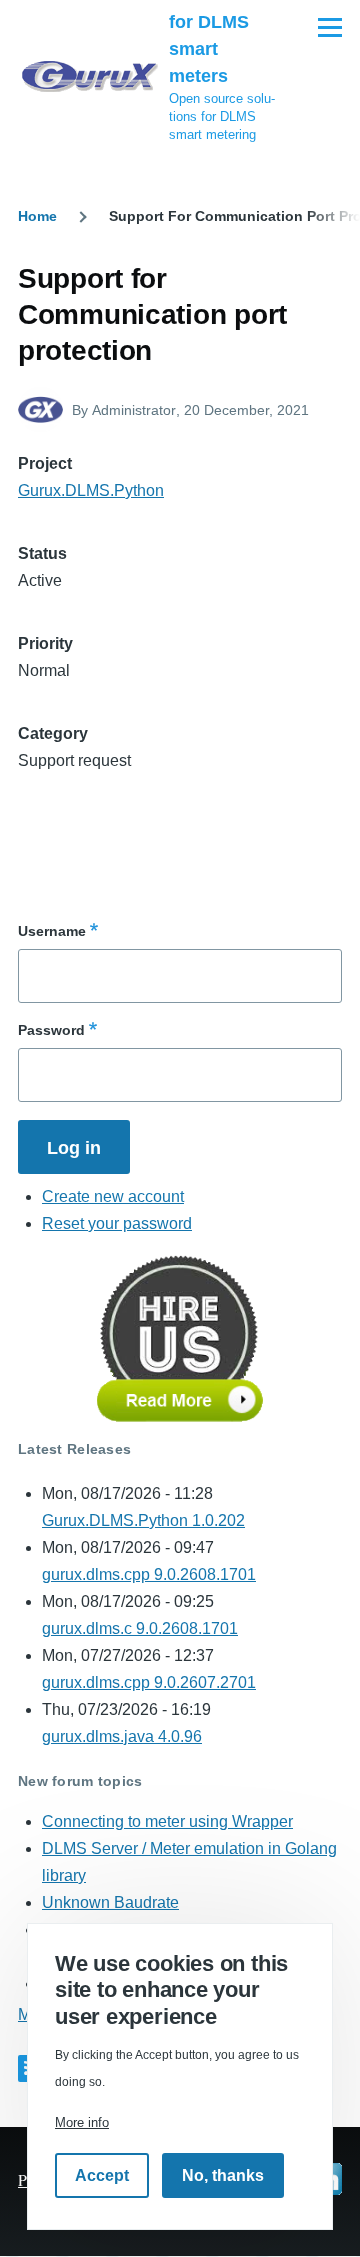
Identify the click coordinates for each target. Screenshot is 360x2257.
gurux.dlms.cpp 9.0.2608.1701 (149, 1574)
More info (82, 2122)
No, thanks (223, 2175)
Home (37, 216)
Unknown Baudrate (110, 1902)
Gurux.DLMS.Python (91, 490)
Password (51, 1030)
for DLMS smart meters (209, 49)
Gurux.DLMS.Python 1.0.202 (143, 1520)
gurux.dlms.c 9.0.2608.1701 (140, 1628)
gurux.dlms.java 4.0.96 (122, 1736)
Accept (102, 2175)
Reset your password (117, 1223)
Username (52, 931)
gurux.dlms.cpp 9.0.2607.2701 (149, 1682)
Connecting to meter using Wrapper (167, 1821)
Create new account (113, 1196)
